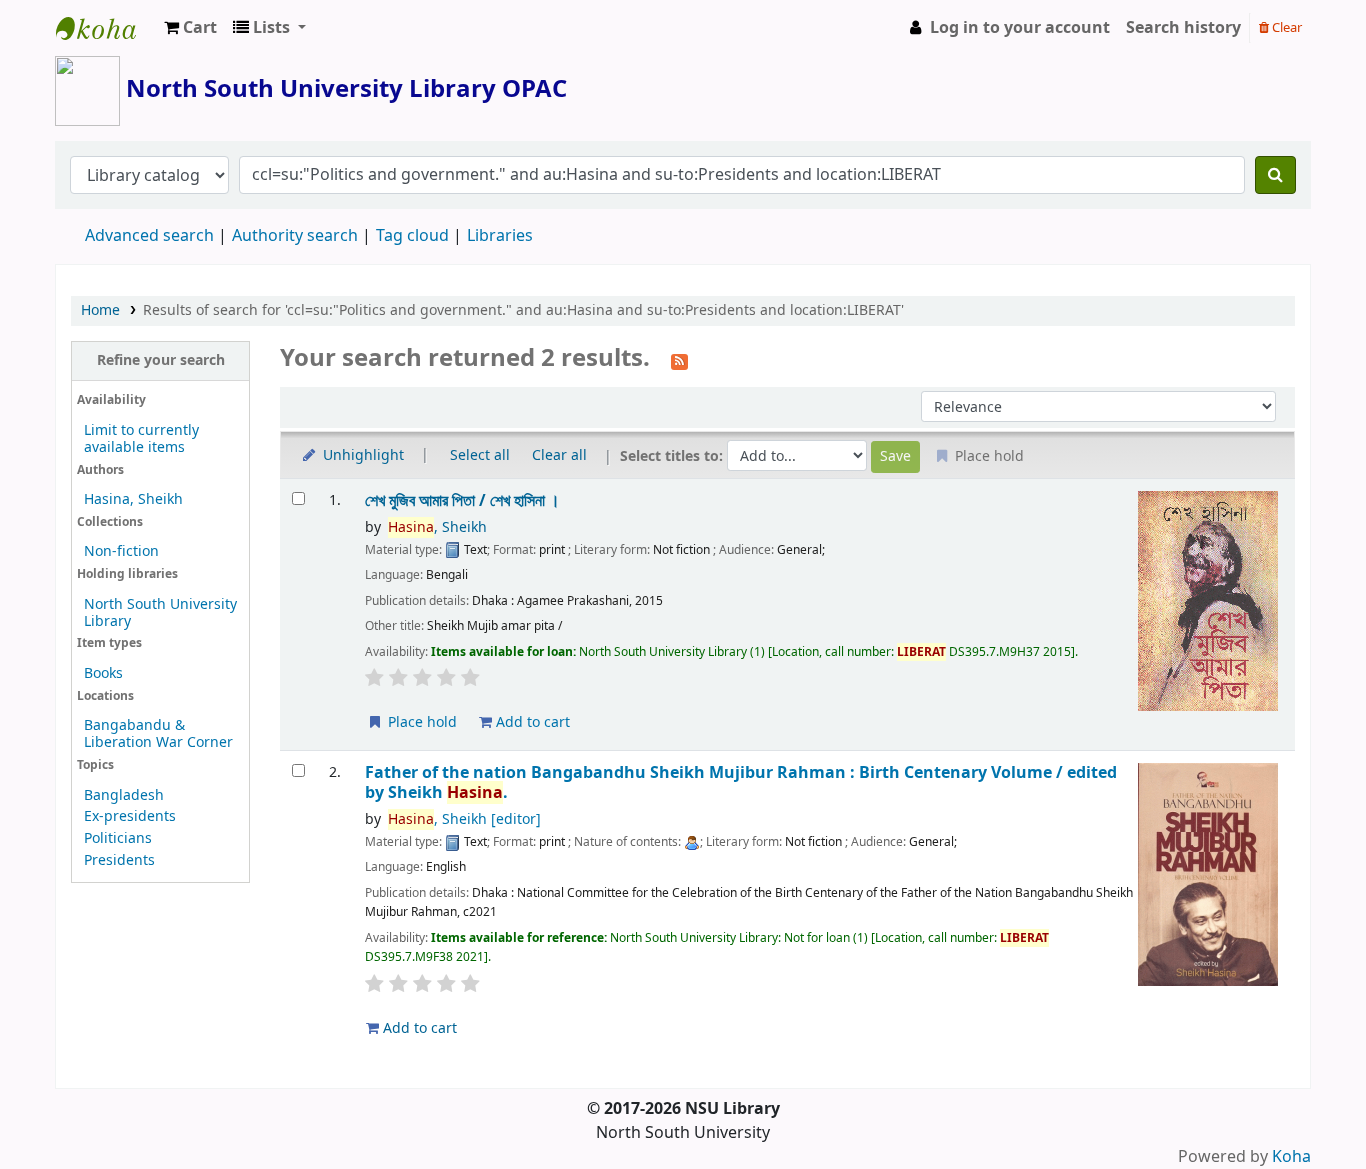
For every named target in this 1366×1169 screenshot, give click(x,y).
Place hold (420, 722)
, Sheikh (437, 527)
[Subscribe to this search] (679, 360)
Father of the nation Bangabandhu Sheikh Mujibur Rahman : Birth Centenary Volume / (741, 782)
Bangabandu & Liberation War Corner (158, 734)
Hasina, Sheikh (133, 499)
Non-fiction (121, 551)
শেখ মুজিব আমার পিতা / (462, 500)
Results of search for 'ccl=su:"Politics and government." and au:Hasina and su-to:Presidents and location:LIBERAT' (523, 310)
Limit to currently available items (141, 439)
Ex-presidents (130, 816)
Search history (1183, 28)
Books (103, 673)
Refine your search (161, 360)
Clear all (559, 455)
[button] (190, 28)
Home (100, 310)
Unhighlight (361, 455)
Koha (1291, 1157)
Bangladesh (124, 795)
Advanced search (149, 236)
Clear (1285, 27)
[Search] (1275, 175)
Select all (480, 455)
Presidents (119, 860)
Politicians (118, 838)
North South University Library (106, 28)
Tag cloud (412, 236)
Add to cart (531, 722)
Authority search (295, 236)
